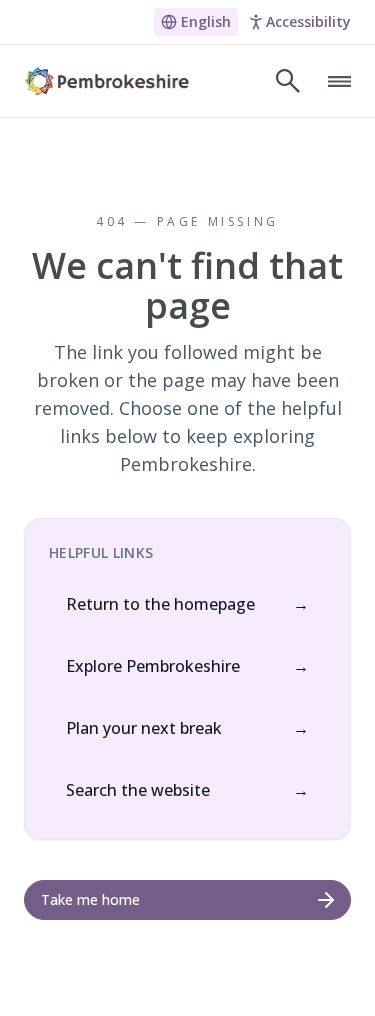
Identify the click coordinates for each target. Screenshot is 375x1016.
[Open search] (288, 81)
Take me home (90, 899)
